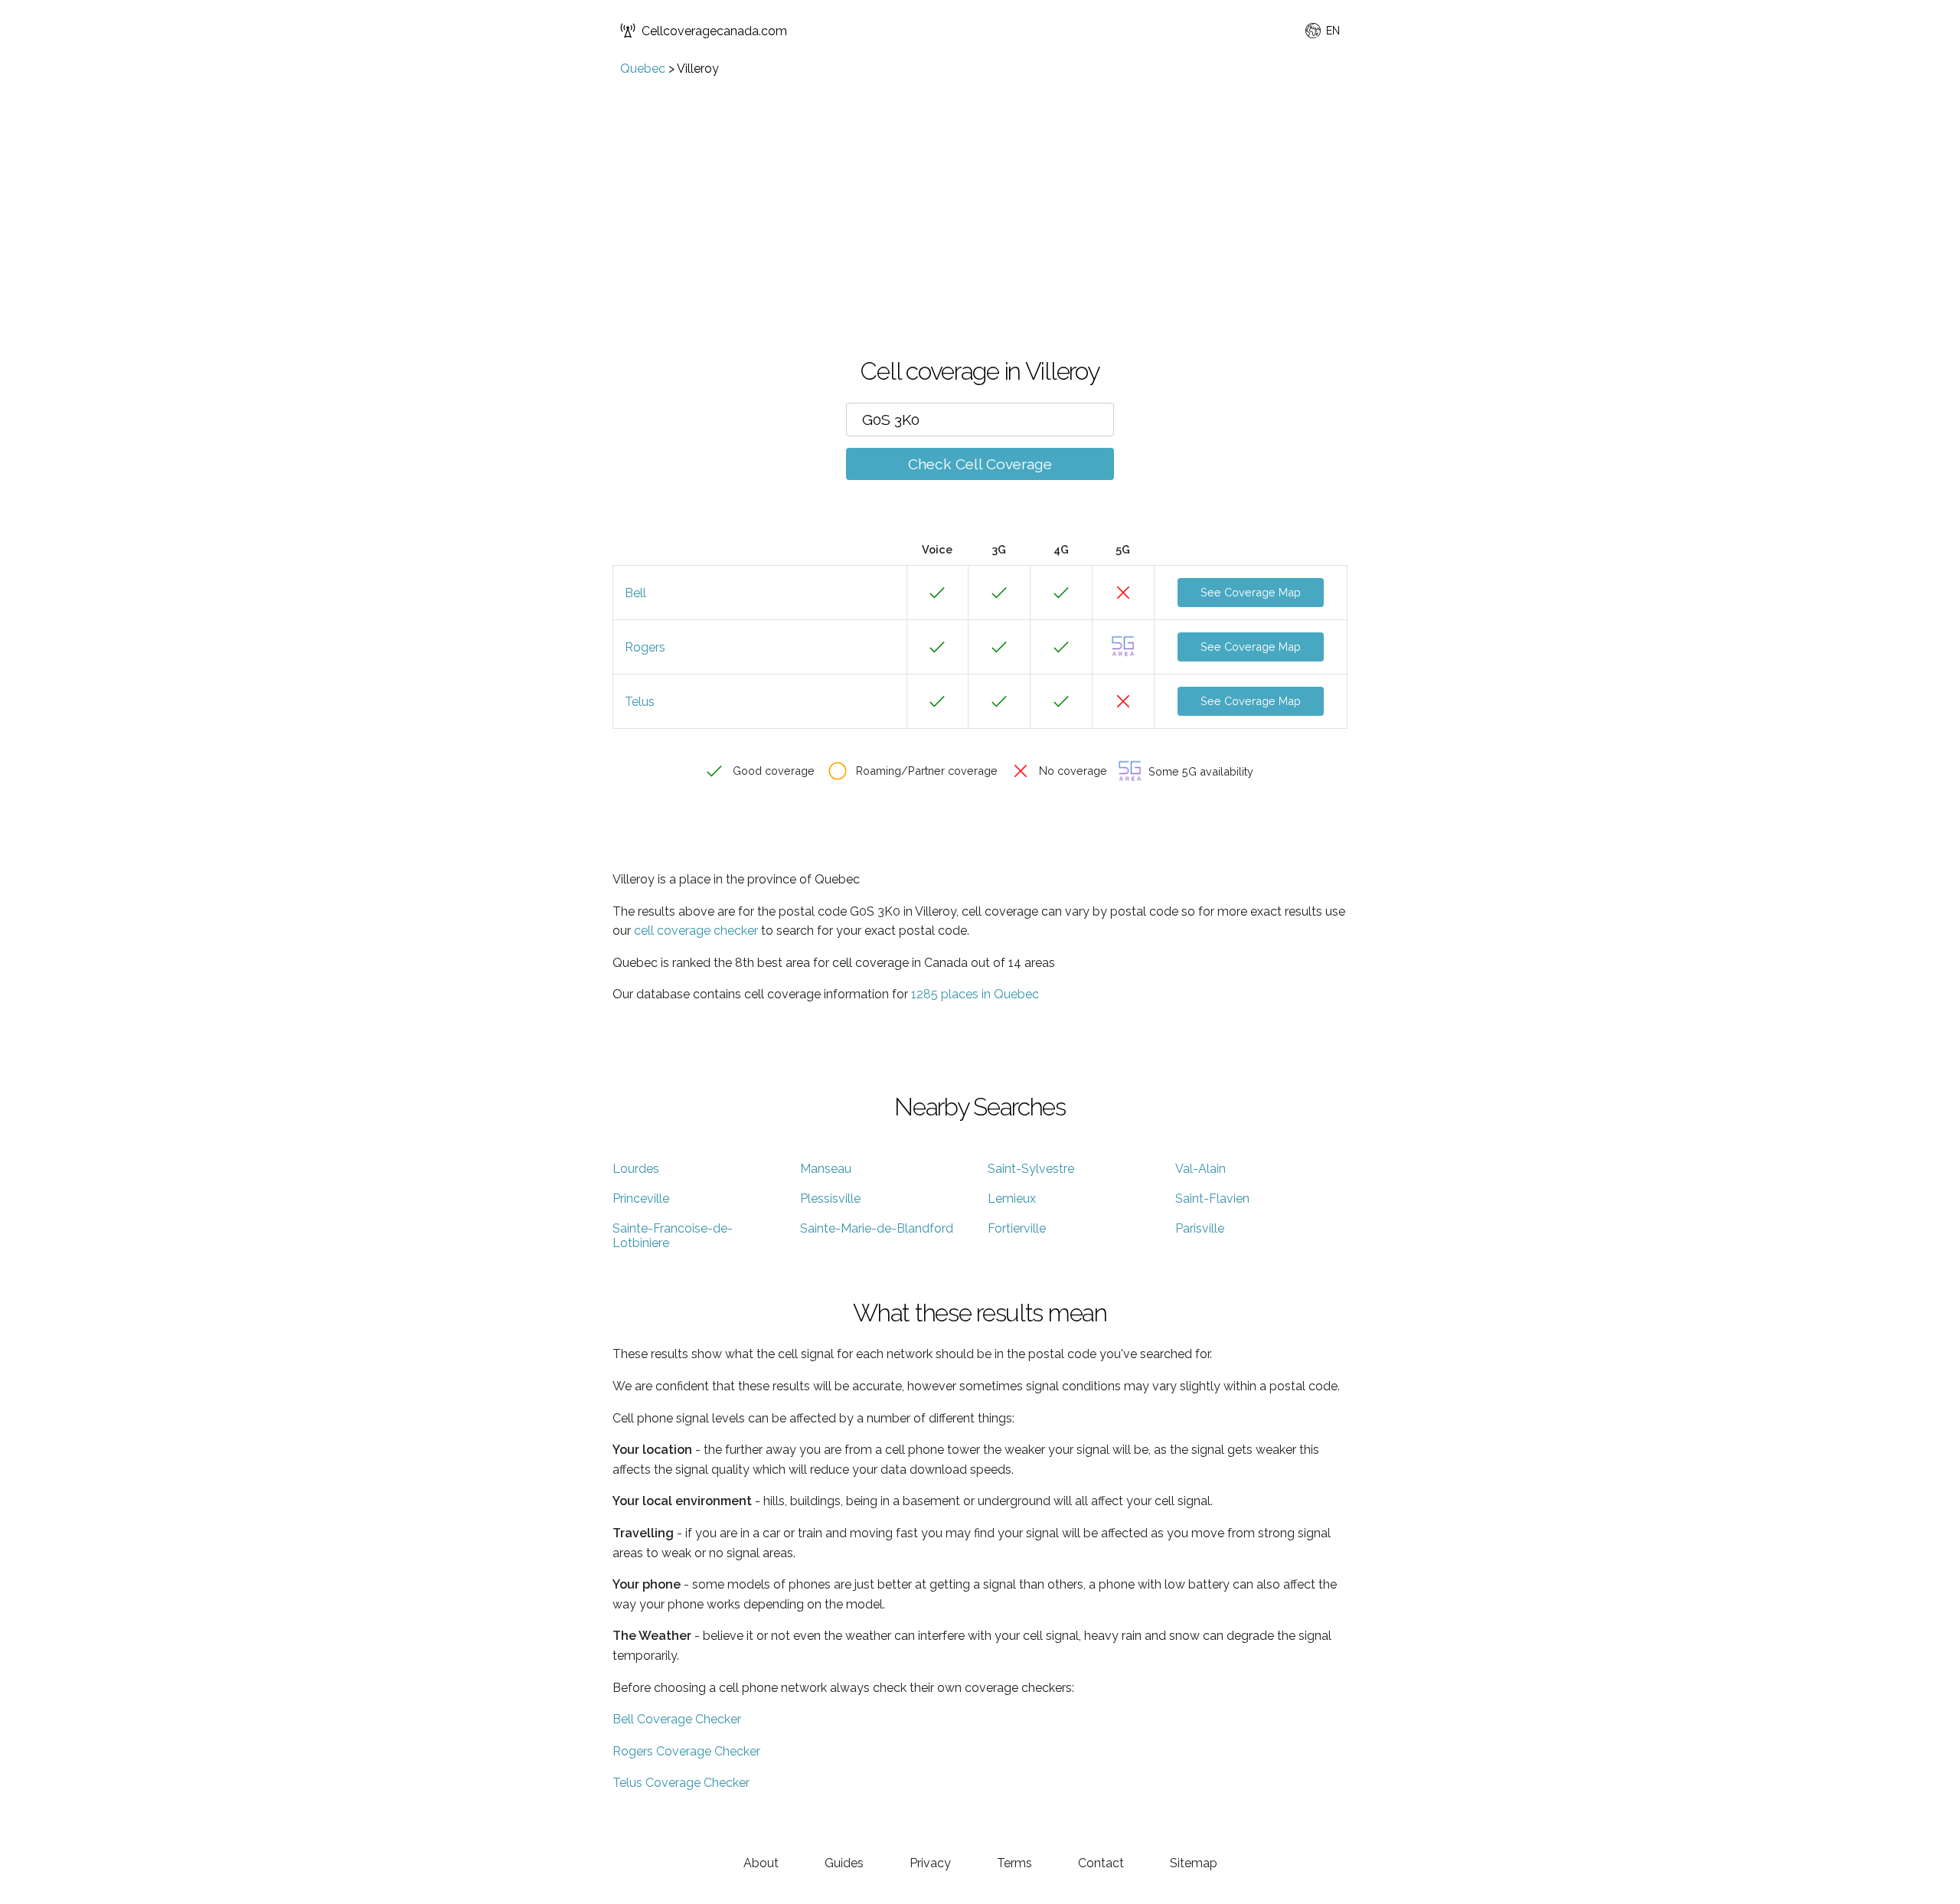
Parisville (1200, 1228)
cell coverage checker (696, 931)
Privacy (930, 1863)
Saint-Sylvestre (1031, 1169)
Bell (635, 593)
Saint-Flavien (1212, 1199)
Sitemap (1194, 1863)
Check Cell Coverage (980, 464)
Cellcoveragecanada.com (714, 31)
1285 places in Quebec (975, 994)
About (761, 1863)
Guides (844, 1863)
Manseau (826, 1169)
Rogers (645, 647)
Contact (1101, 1863)
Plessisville (830, 1199)
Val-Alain (1200, 1169)
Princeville (641, 1199)
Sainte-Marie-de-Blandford (877, 1228)
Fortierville (1017, 1228)
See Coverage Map (1251, 592)
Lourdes (636, 1169)
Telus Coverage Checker (681, 1783)
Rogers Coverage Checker (686, 1751)
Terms (1014, 1863)
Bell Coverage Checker (677, 1719)
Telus (640, 702)
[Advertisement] (980, 191)
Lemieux (1012, 1199)
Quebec (643, 69)
